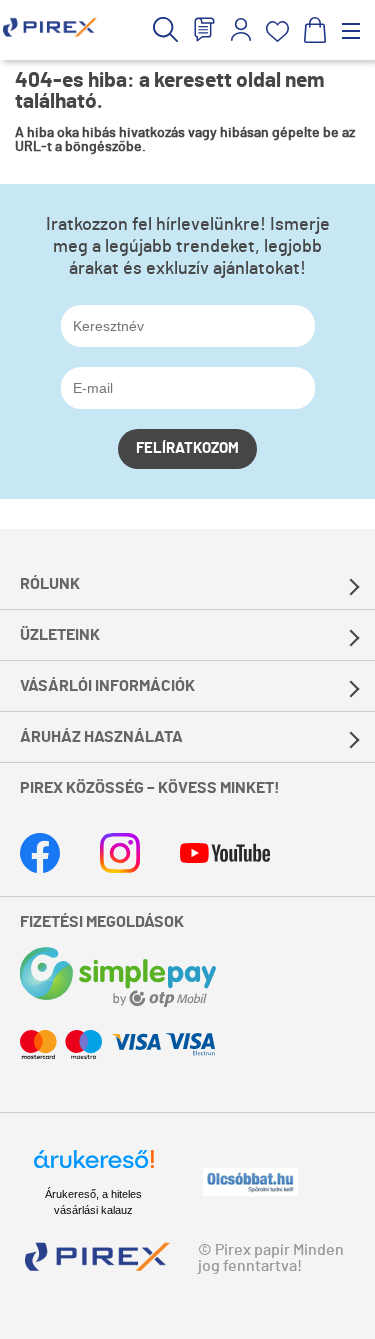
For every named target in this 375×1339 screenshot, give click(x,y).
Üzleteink (60, 635)
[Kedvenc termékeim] (277, 31)
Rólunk (50, 584)
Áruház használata (101, 737)
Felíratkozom (187, 448)
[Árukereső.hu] (94, 1168)
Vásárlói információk (107, 686)
